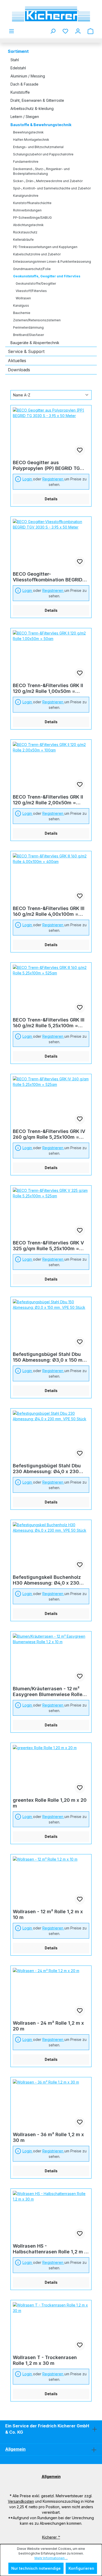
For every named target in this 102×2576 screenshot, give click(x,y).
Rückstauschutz (25, 232)
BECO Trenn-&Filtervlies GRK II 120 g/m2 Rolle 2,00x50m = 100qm (48, 800)
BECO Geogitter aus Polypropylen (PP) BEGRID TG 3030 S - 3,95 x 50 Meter (46, 465)
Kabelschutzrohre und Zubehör (37, 254)
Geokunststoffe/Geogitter (36, 284)
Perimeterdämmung (28, 327)
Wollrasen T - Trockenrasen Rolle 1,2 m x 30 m (45, 2360)
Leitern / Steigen (25, 117)
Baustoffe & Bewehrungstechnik (41, 125)
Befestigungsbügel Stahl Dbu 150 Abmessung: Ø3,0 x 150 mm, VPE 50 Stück (50, 1357)
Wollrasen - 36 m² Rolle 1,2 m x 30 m (48, 2137)
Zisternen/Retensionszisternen (37, 320)
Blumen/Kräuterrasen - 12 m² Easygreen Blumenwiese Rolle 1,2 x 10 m (48, 1692)
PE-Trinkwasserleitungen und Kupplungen (45, 247)
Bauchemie (22, 313)
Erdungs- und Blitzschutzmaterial (38, 147)
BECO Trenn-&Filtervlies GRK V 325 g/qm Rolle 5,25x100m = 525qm (48, 1246)
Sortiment (18, 51)
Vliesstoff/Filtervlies (31, 291)
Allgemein (15, 2449)
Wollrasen (23, 298)
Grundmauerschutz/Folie (32, 269)
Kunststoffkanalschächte (32, 203)
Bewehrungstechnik (28, 132)
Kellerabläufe (23, 240)
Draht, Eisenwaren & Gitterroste (37, 100)
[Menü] (12, 31)
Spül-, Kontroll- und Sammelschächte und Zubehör (52, 188)
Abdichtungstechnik (28, 225)
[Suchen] (53, 31)
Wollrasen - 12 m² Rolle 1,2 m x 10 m (48, 1914)
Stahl (15, 60)
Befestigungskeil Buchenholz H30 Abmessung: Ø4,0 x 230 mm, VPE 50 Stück (47, 1580)
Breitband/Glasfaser (29, 335)
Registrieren (53, 479)
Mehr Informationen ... (51, 2558)
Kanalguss (21, 305)
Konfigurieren (81, 2568)
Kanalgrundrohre (26, 196)
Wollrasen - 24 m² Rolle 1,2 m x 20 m (48, 2026)
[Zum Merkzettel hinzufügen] (80, 450)
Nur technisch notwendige (36, 2568)
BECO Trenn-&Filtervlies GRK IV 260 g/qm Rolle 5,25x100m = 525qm (49, 1134)
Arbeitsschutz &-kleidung (32, 108)
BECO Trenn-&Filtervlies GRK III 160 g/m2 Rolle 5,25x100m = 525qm (49, 1023)
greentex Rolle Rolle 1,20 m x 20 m (50, 1803)
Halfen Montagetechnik (31, 140)
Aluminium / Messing (28, 76)
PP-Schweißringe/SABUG (32, 218)
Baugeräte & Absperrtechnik (35, 343)
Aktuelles (17, 361)
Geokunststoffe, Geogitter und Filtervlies (47, 276)
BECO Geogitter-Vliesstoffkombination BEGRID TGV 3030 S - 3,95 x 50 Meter (48, 577)
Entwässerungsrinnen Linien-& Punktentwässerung (52, 262)
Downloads (19, 370)
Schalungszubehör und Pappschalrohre (43, 154)
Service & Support (26, 351)
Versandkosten (21, 2501)
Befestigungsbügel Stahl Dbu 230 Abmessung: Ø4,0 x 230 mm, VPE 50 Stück (47, 1469)
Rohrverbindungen (27, 210)
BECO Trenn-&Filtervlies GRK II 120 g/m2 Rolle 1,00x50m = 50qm (48, 688)
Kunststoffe (20, 92)
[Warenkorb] (90, 31)
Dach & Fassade (24, 84)
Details (51, 499)
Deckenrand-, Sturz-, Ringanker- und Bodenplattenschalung (41, 171)
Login (28, 479)
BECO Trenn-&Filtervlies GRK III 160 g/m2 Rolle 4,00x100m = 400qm (49, 911)
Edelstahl (18, 68)
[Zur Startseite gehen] (51, 14)
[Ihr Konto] (78, 31)
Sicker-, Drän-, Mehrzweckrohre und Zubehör (48, 181)
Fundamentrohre (26, 162)
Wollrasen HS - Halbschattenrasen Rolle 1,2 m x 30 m (50, 2249)
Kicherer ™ (51, 2537)
